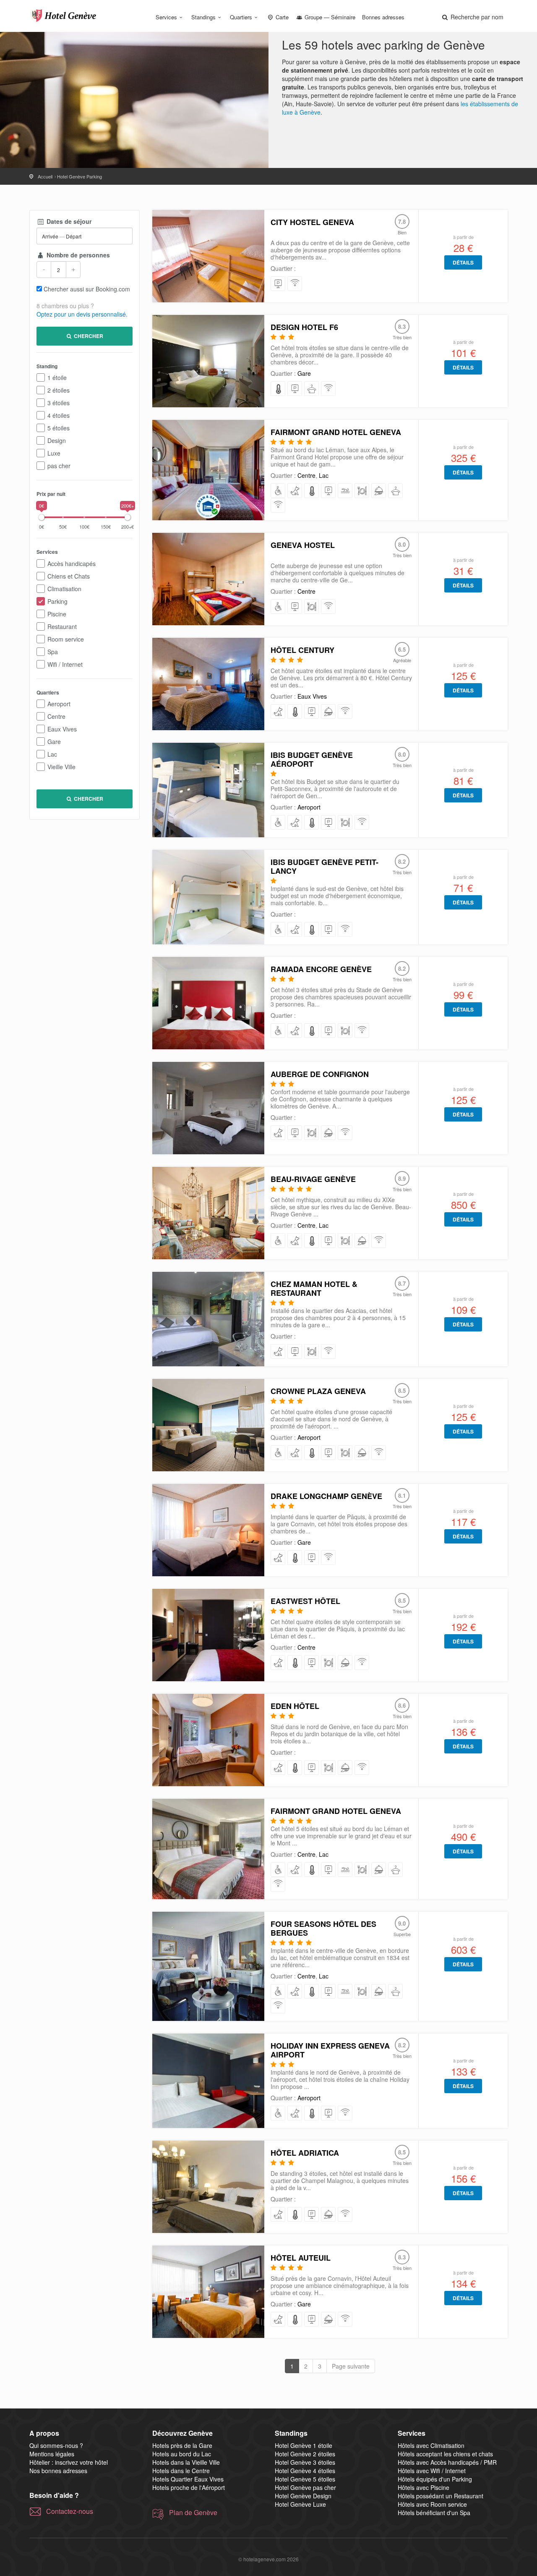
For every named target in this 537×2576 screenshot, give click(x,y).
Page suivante (351, 2366)
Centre (56, 716)
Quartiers (241, 17)
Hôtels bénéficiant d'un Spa (434, 2513)
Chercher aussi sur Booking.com (87, 289)
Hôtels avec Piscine (424, 2487)
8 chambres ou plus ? (65, 306)
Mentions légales (52, 2454)
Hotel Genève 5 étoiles (305, 2479)
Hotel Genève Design (303, 2496)
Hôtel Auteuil (301, 2258)
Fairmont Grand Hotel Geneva (336, 432)
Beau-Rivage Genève (313, 1179)
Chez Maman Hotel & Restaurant (314, 1288)
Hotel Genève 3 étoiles (305, 2462)
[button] (472, 17)
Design (57, 440)
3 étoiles (59, 403)
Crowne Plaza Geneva (318, 1391)
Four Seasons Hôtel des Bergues (323, 1928)
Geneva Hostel (303, 545)
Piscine (57, 614)
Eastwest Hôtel (305, 1601)
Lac (52, 754)
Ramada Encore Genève (321, 969)
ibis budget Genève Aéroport (312, 759)
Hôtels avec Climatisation (431, 2445)
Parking (57, 601)
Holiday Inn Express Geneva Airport (330, 2050)
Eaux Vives (62, 729)
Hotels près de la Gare (182, 2445)
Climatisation (64, 589)
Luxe (54, 453)
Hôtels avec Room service (432, 2504)
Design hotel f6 (304, 327)
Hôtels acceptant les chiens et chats (445, 2454)
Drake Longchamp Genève (326, 1496)
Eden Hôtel (295, 1706)
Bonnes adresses (383, 17)
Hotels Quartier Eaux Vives (188, 2479)
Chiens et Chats (69, 576)
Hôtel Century (302, 650)
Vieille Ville (61, 767)
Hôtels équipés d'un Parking (435, 2479)
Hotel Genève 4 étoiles (305, 2471)
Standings (203, 17)
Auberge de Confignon (320, 1074)
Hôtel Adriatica (305, 2153)
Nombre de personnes (77, 255)
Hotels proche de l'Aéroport (189, 2487)
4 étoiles (59, 415)
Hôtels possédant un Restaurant (441, 2496)
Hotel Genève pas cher (305, 2487)
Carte (281, 17)
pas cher (59, 466)
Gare (54, 742)
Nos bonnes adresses (58, 2471)
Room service (66, 639)
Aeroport (59, 704)
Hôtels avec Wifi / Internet (432, 2471)
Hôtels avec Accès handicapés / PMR (447, 2462)
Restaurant (62, 626)
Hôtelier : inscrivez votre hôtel (69, 2462)
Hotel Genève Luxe (300, 2504)
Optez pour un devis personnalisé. (82, 314)
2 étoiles (59, 390)
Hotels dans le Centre (181, 2471)
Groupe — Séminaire (329, 17)
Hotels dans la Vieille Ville (186, 2462)
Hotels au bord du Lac (182, 2454)
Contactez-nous (70, 2511)
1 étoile (57, 377)
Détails (463, 262)
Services (166, 17)
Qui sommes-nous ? (56, 2445)
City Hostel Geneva (312, 222)
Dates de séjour (68, 221)
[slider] (42, 517)
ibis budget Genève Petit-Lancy (325, 866)
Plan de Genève (193, 2513)
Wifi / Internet (65, 664)
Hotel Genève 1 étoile (304, 2445)
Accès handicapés (72, 563)
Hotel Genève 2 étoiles (305, 2454)
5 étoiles (59, 428)
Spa (53, 652)
